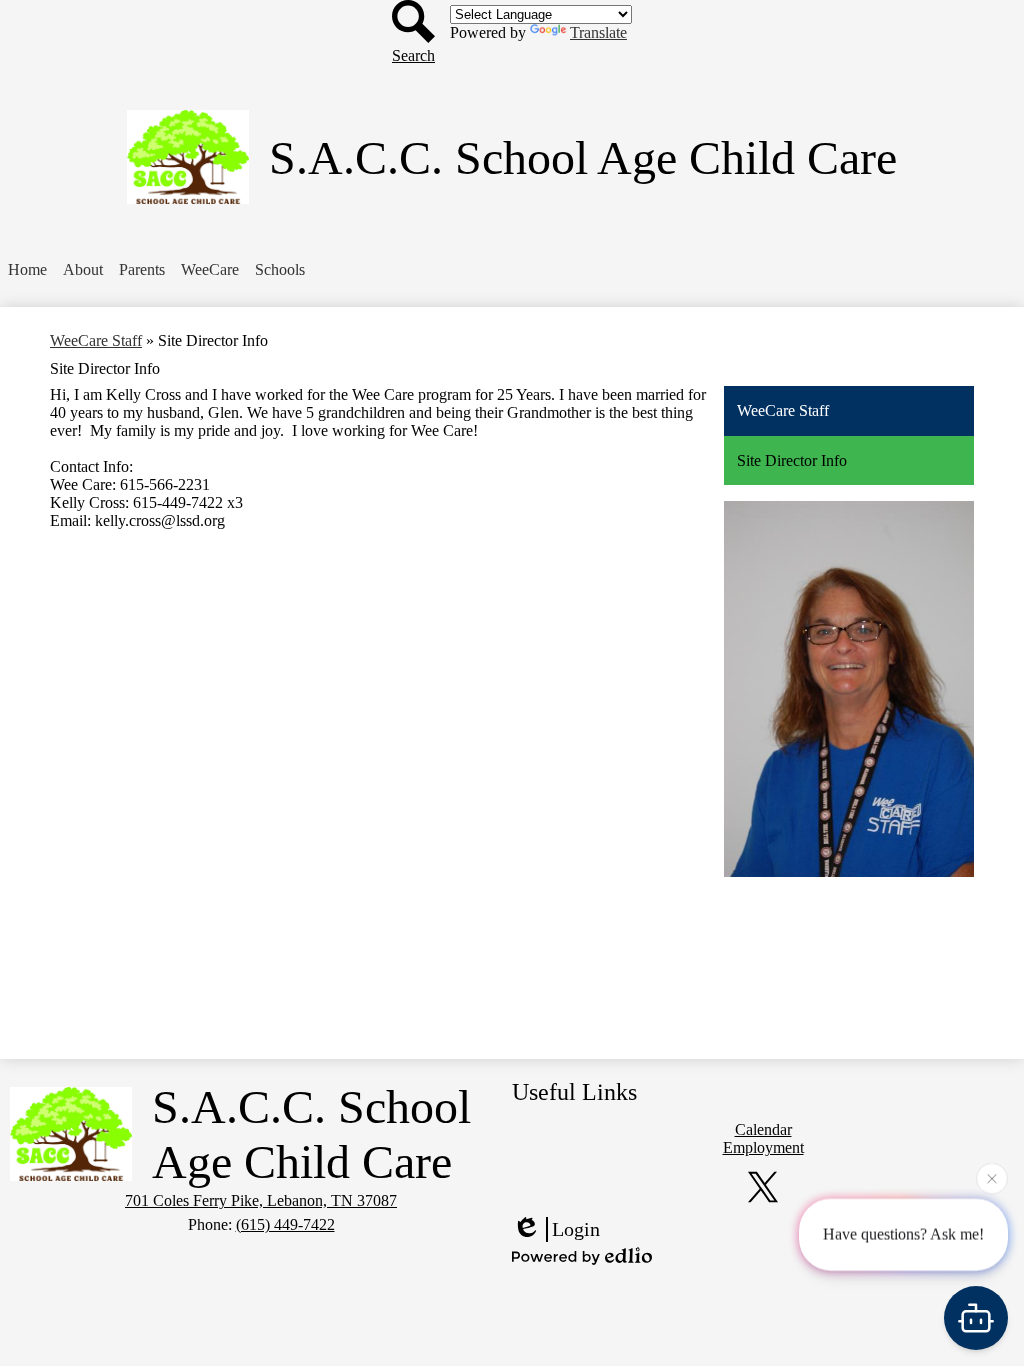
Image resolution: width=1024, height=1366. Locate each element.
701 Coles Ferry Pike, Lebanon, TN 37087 (261, 1200)
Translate (598, 32)
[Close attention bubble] (992, 1178)
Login (576, 1229)
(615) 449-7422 (285, 1224)
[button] (83, 270)
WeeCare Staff (96, 340)
